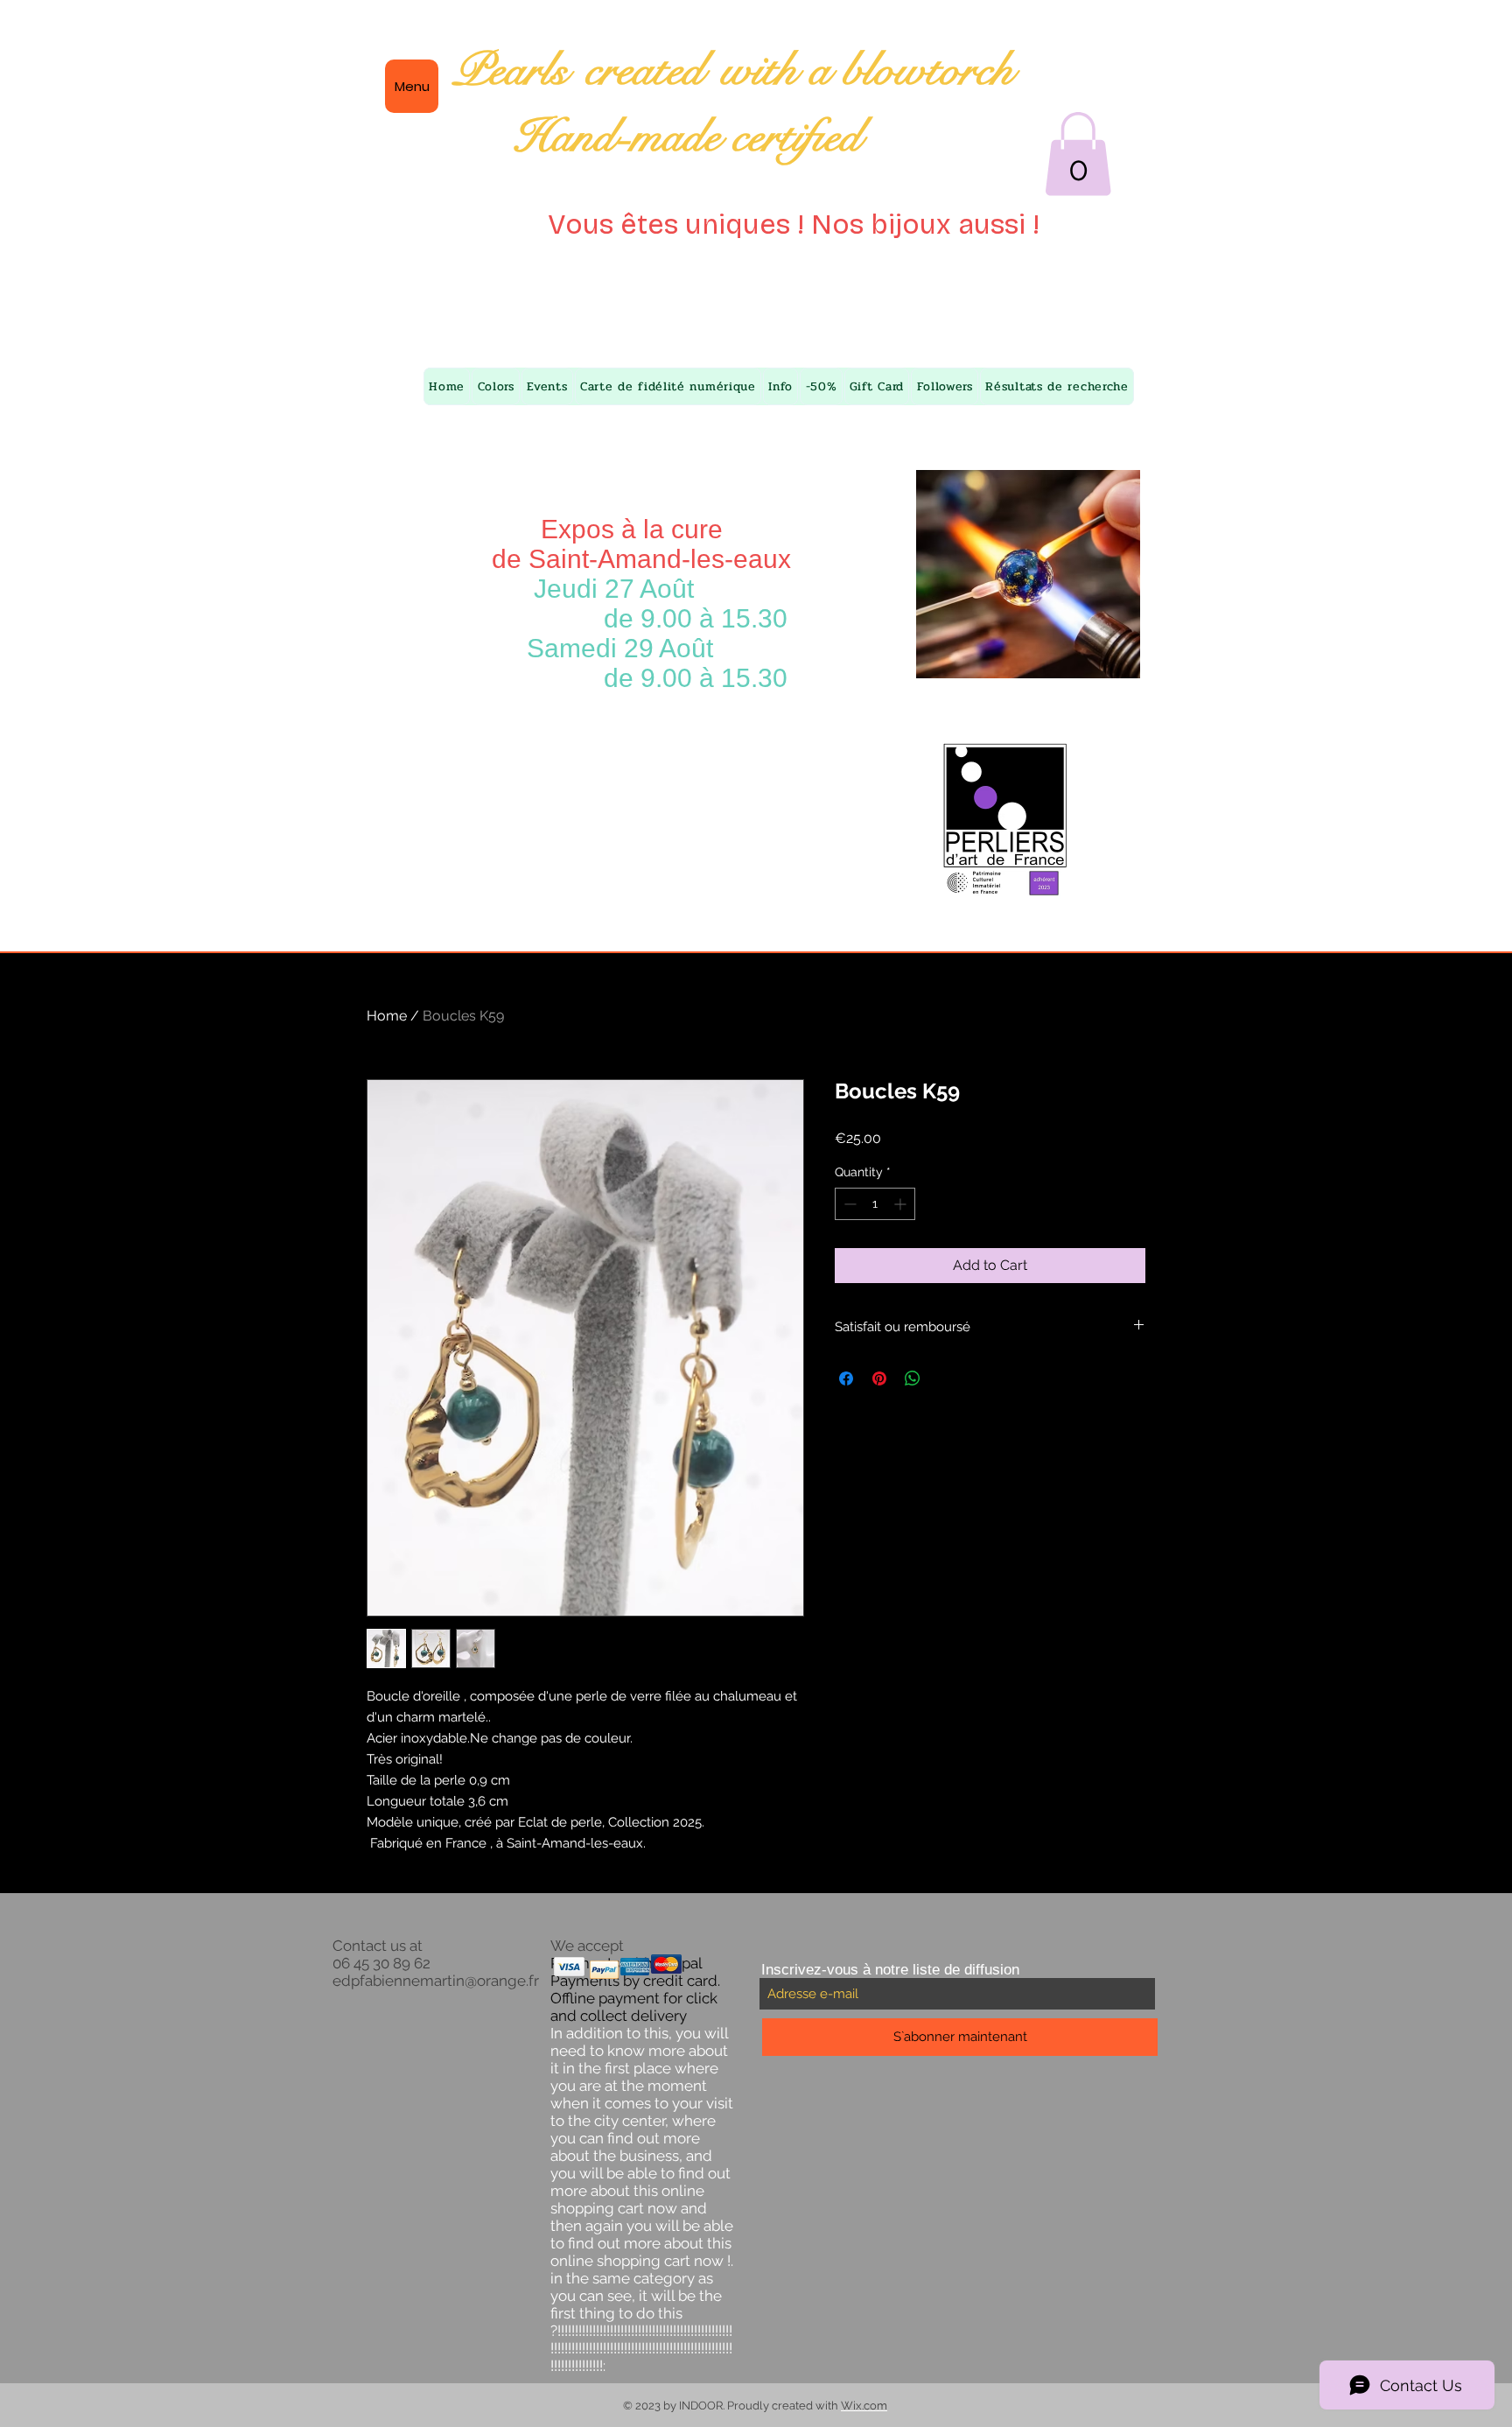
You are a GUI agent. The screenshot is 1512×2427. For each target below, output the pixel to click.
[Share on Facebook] (846, 1378)
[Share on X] (946, 1378)
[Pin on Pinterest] (879, 1378)
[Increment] (902, 1204)
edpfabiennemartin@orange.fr (436, 1981)
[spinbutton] (875, 1204)
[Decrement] (848, 1204)
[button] (1078, 154)
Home (387, 1016)
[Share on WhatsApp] (913, 1378)
